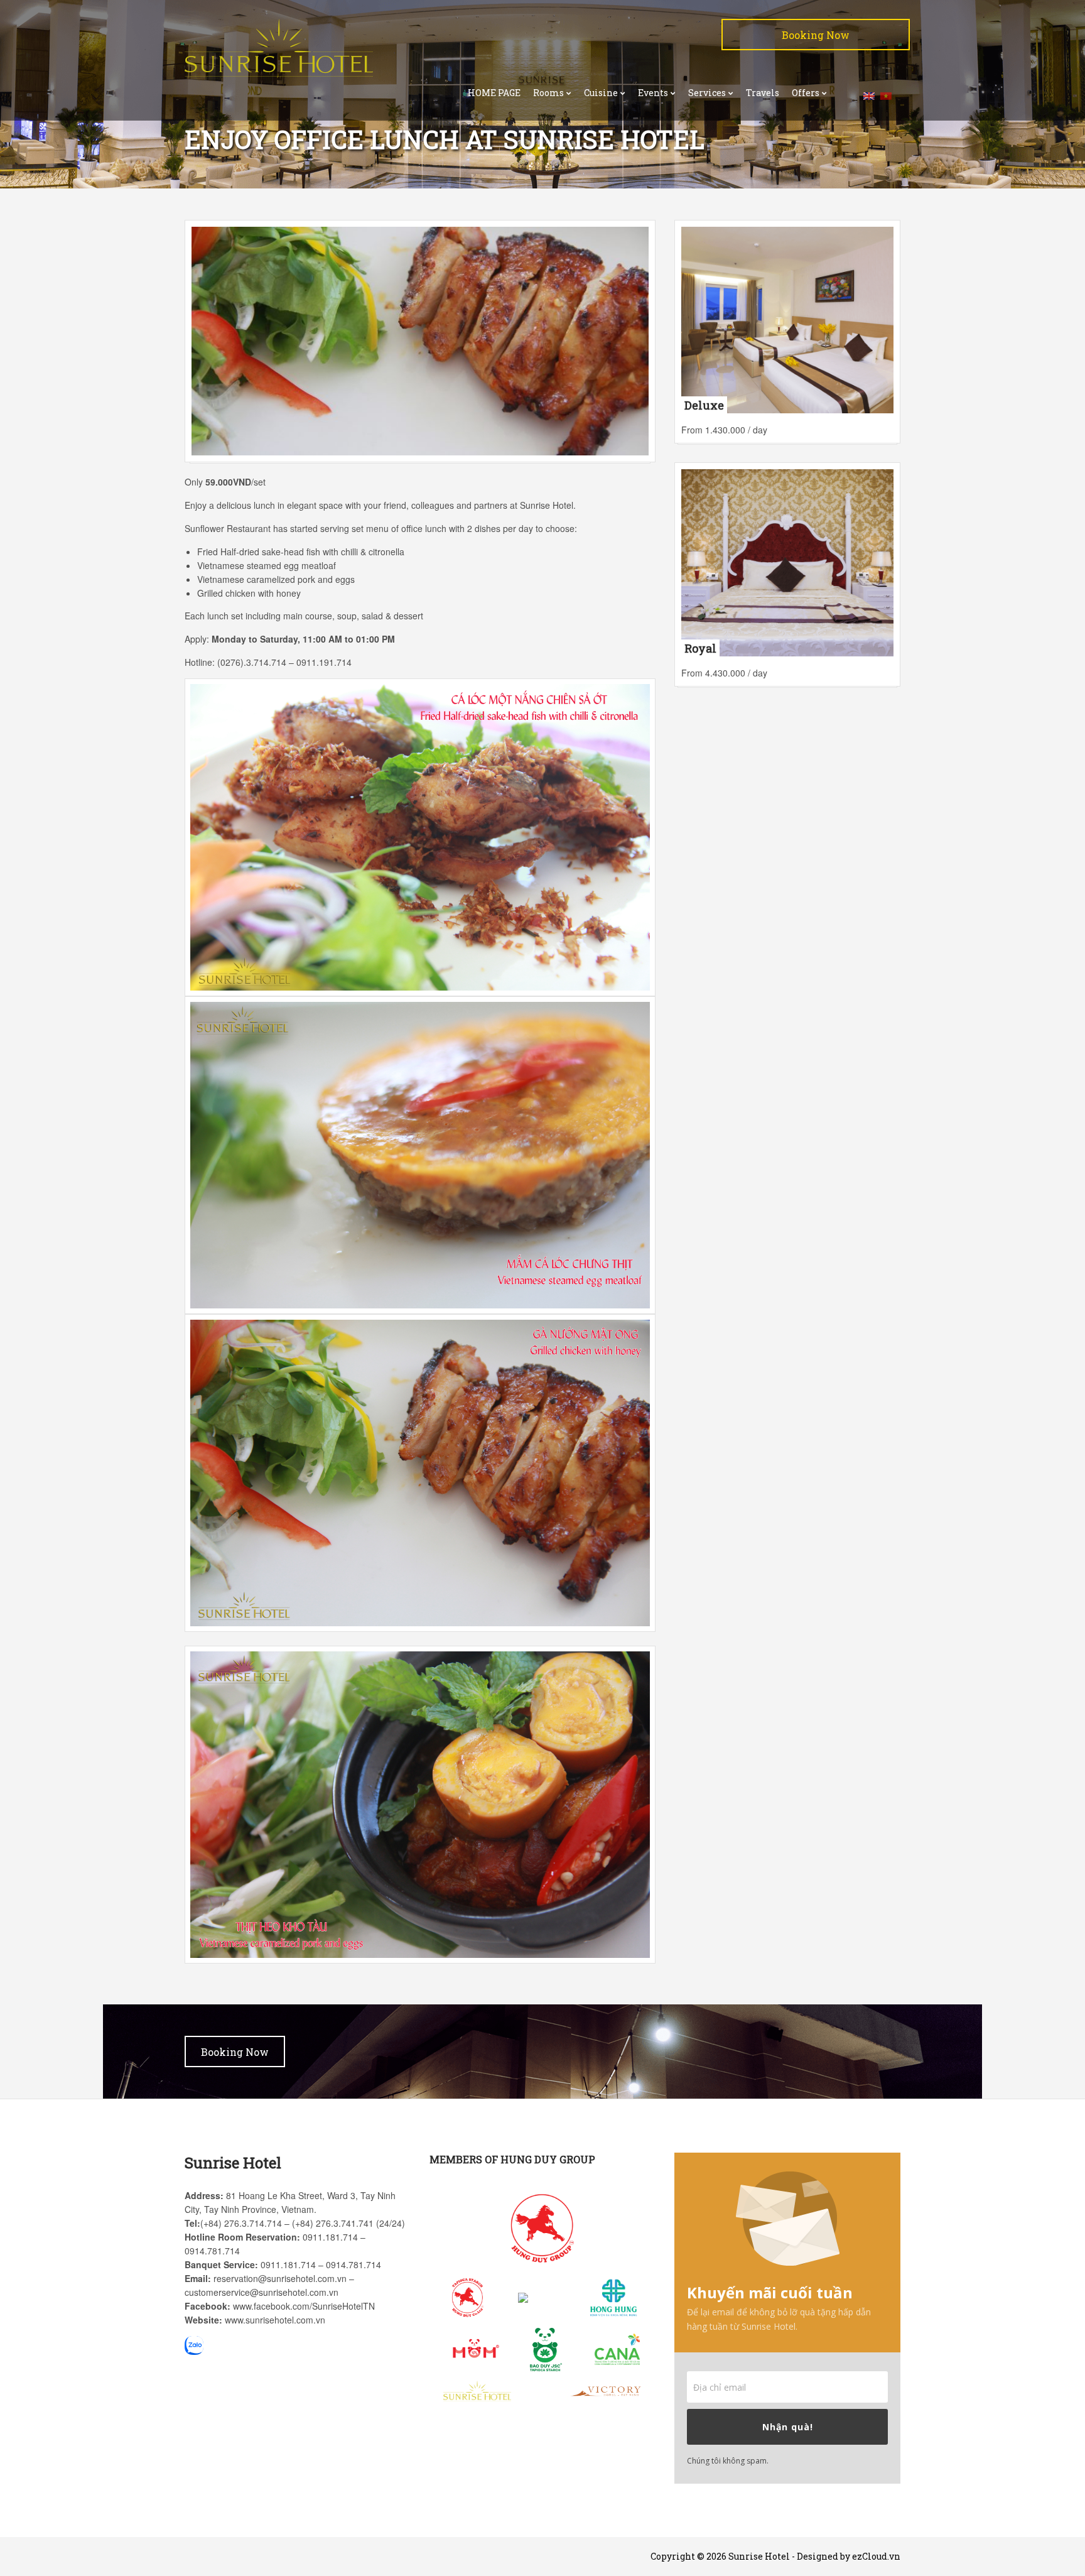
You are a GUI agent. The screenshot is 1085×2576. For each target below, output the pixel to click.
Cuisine (601, 93)
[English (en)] (869, 95)
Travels (763, 93)
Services (707, 93)
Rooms (548, 93)
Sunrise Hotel (759, 2556)
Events (653, 93)
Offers (806, 93)
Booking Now (816, 35)
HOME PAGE (494, 93)
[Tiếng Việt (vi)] (886, 95)
